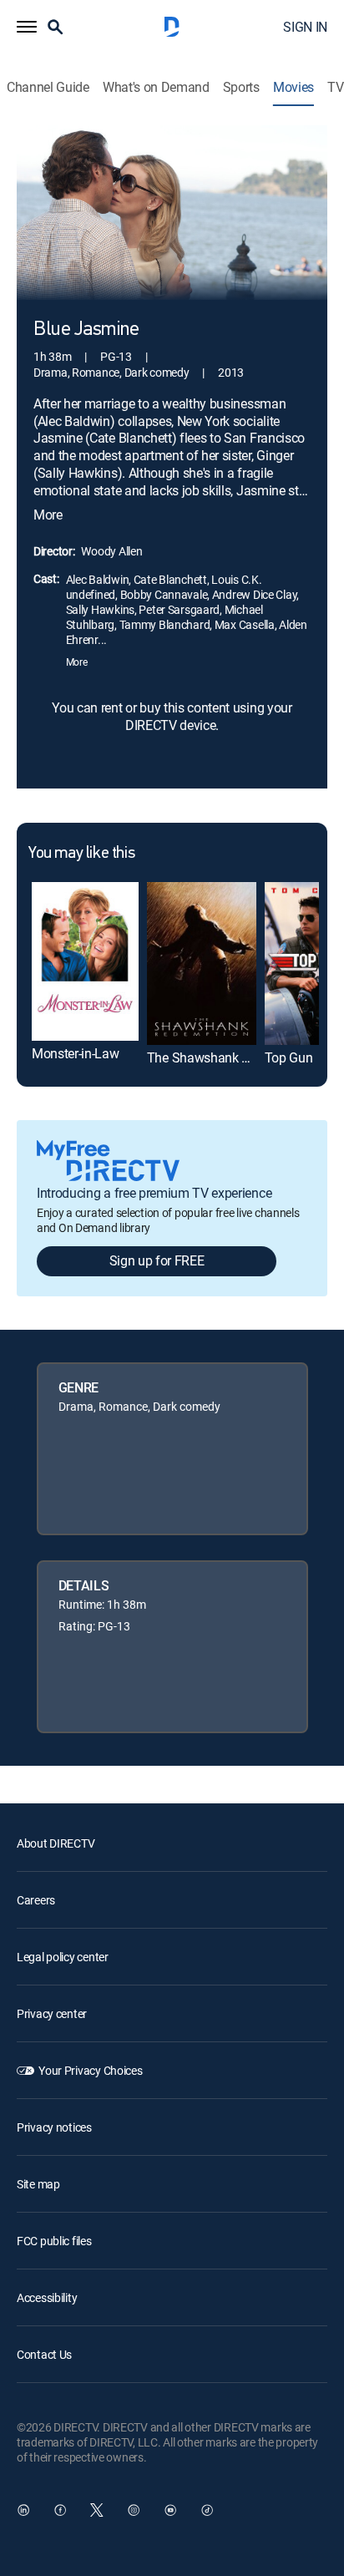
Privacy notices (54, 2127)
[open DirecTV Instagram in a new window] (134, 2510)
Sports (241, 87)
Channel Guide (48, 87)
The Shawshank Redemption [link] (228, 1057)
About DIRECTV (56, 1843)
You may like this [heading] (81, 854)
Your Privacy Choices (90, 2070)
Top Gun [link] (289, 1057)
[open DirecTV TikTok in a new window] (207, 2510)
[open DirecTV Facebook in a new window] (60, 2510)
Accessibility (47, 2297)
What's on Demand (156, 87)
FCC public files (54, 2241)
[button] (27, 27)
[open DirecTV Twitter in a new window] (97, 2510)
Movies (293, 87)
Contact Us (44, 2354)
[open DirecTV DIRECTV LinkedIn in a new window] (23, 2510)
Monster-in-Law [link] (76, 1053)
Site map (38, 2184)
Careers (36, 1900)
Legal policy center (63, 1957)
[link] (85, 962)
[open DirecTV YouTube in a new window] (170, 2510)
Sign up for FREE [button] (157, 1260)
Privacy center (52, 2013)
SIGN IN (305, 27)
